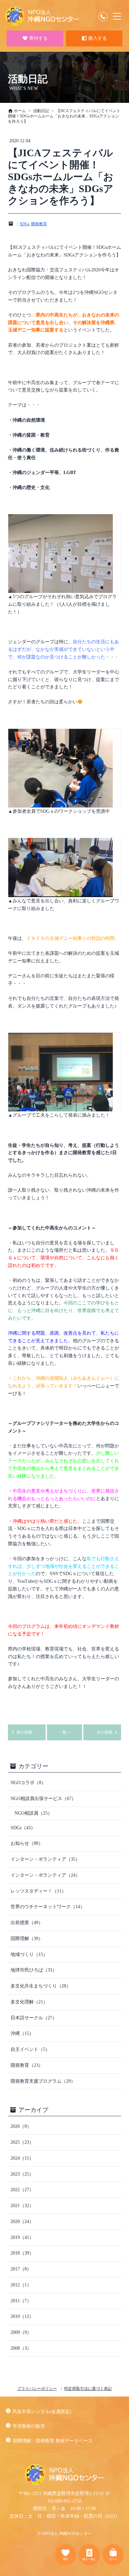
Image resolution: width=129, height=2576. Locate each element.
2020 (22, 2222)
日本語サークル (34, 2018)
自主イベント (30, 2049)
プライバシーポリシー (37, 2389)
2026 (21, 2126)
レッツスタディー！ (38, 1891)
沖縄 (22, 2033)
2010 (22, 2316)
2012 (21, 2285)
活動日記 (41, 111)
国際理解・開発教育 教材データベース (53, 2441)
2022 (22, 2190)
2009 (21, 2332)
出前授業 (27, 1923)
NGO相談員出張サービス (43, 1799)
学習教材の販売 (29, 2426)
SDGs (25, 224)
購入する (97, 39)
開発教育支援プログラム (43, 2081)
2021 (22, 2206)
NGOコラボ (28, 1783)
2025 (22, 2142)
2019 (22, 2237)
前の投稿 (24, 1732)
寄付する (38, 39)
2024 (22, 2158)
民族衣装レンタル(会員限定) (42, 2412)
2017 (21, 2269)
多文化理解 (29, 2002)
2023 (22, 2174)
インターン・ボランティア (45, 1859)
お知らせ (27, 1843)
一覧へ (64, 1732)
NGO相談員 (33, 1813)
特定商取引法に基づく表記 (88, 2389)
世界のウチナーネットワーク (48, 1907)
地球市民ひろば (34, 1970)
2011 (21, 2301)
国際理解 (27, 1939)
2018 (22, 2253)
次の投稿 (105, 1732)
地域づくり (29, 1954)
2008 (21, 2348)
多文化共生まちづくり (41, 1986)
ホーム (19, 111)
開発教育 (39, 224)
